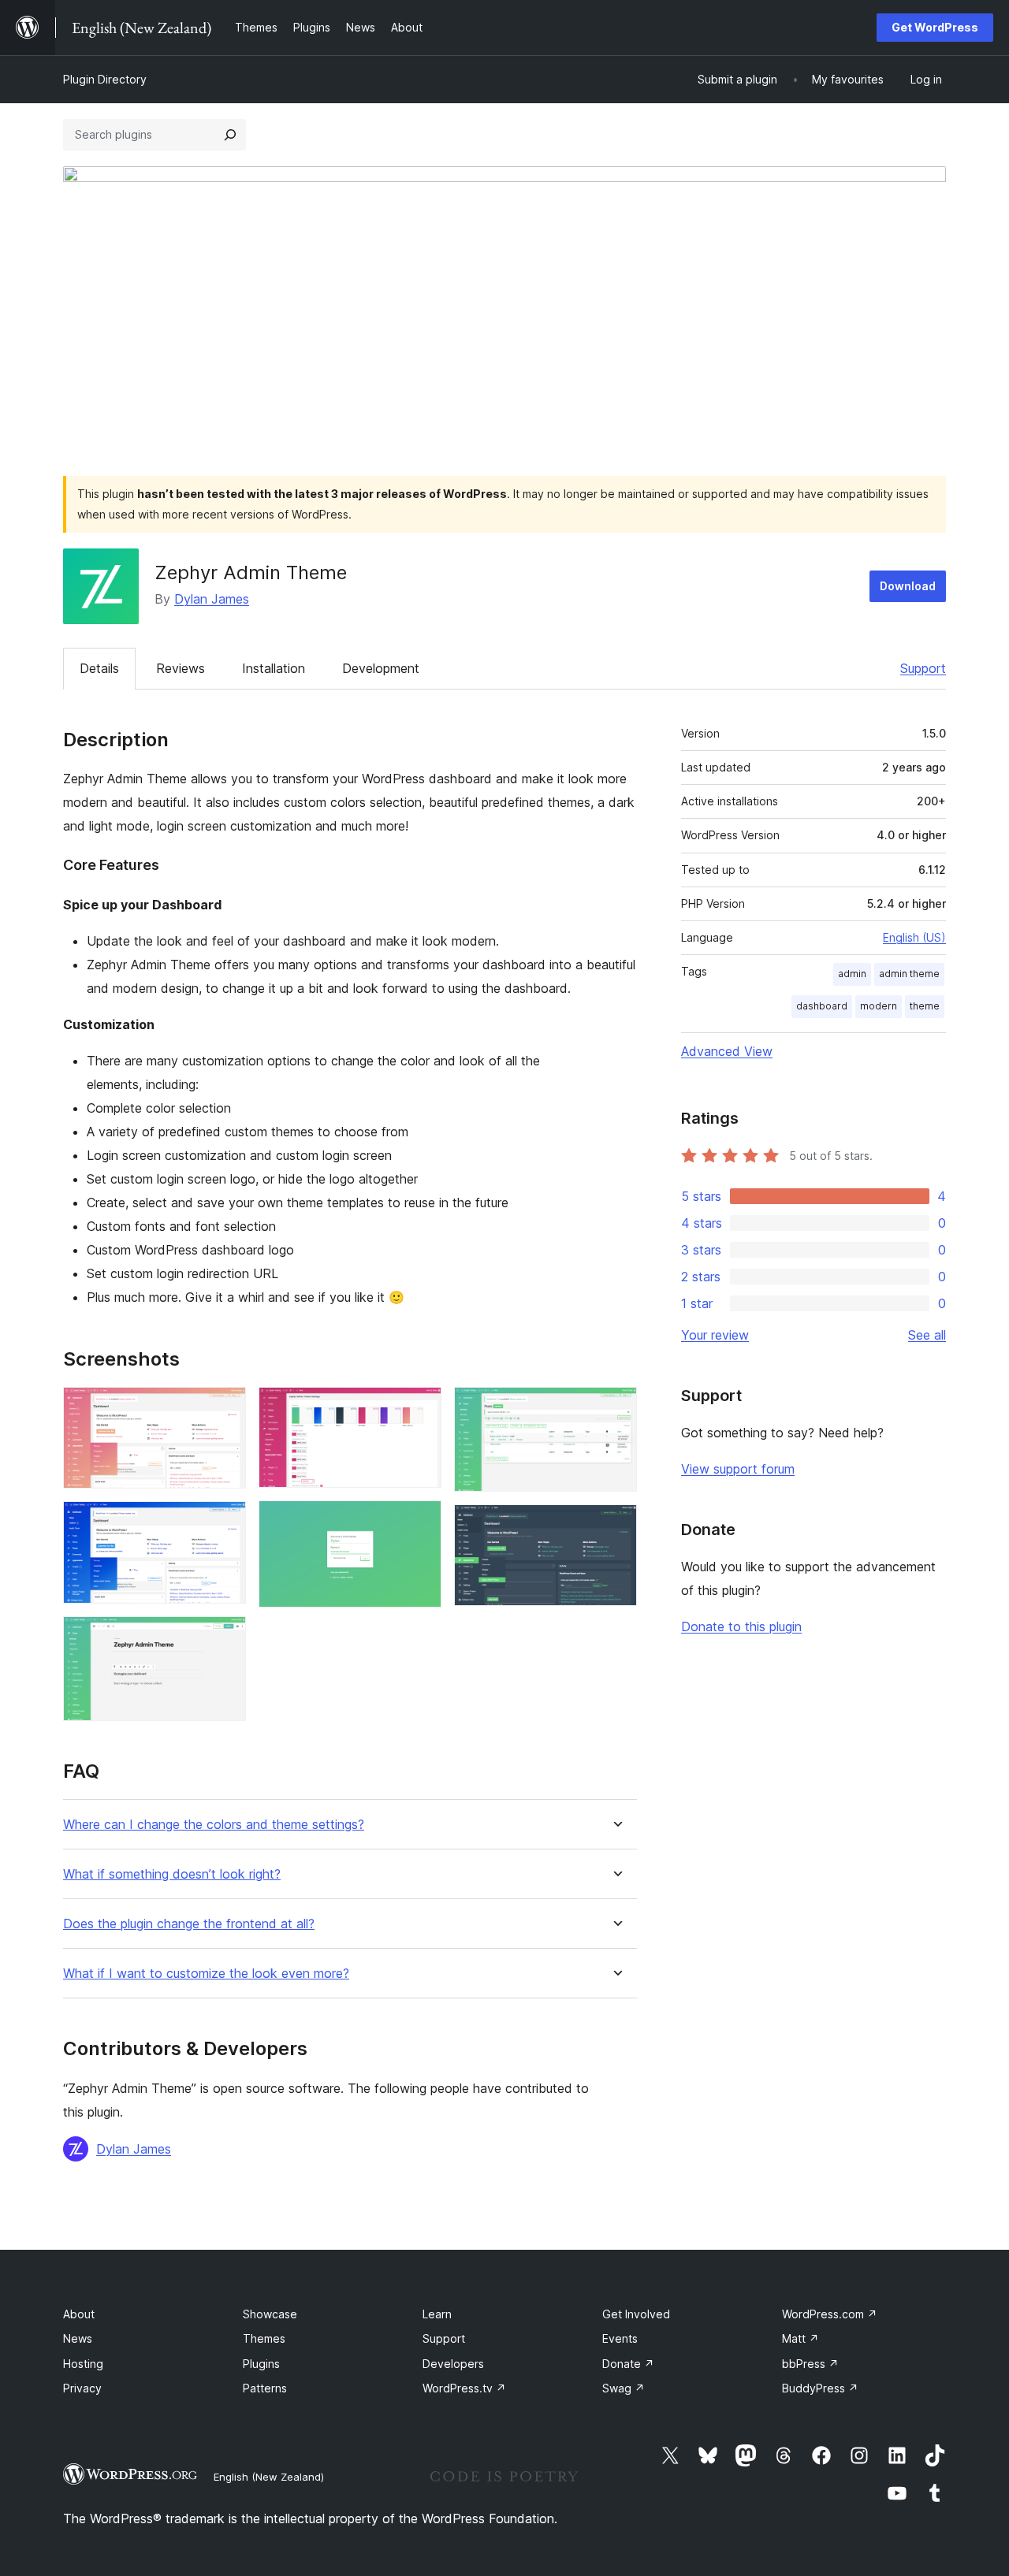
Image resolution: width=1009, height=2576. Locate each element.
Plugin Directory (105, 79)
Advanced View (727, 1051)
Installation (274, 668)
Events (620, 2338)
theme (925, 1006)
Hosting (83, 2364)
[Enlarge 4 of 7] (420, 1408)
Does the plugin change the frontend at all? (189, 1924)
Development (381, 668)
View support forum (738, 1469)
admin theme (909, 974)
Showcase (270, 2314)
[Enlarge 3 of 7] (225, 1637)
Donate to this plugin (741, 1626)
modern (879, 1006)
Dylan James (212, 599)
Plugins (261, 2364)
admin (852, 974)
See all (927, 1335)
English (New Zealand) (269, 2477)
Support (923, 668)
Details (99, 668)
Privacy (82, 2388)
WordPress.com (830, 2314)
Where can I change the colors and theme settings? (214, 1825)
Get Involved (636, 2314)
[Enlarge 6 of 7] (616, 1408)
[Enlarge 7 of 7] (616, 1526)
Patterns (265, 2388)
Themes (264, 2338)
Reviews (181, 668)
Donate (628, 2364)
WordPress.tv (464, 2388)
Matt (800, 2338)
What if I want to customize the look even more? (206, 1974)
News (78, 2338)
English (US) (914, 937)
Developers (453, 2364)
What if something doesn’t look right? (172, 1874)
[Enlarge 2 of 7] (225, 1522)
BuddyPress (820, 2388)
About (79, 2314)
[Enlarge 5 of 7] (420, 1522)
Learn (437, 2314)
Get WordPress (935, 27)
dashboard (822, 1006)
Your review (715, 1335)
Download (908, 586)
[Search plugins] (230, 135)
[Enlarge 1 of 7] (225, 1408)
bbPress (810, 2364)
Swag (624, 2388)
